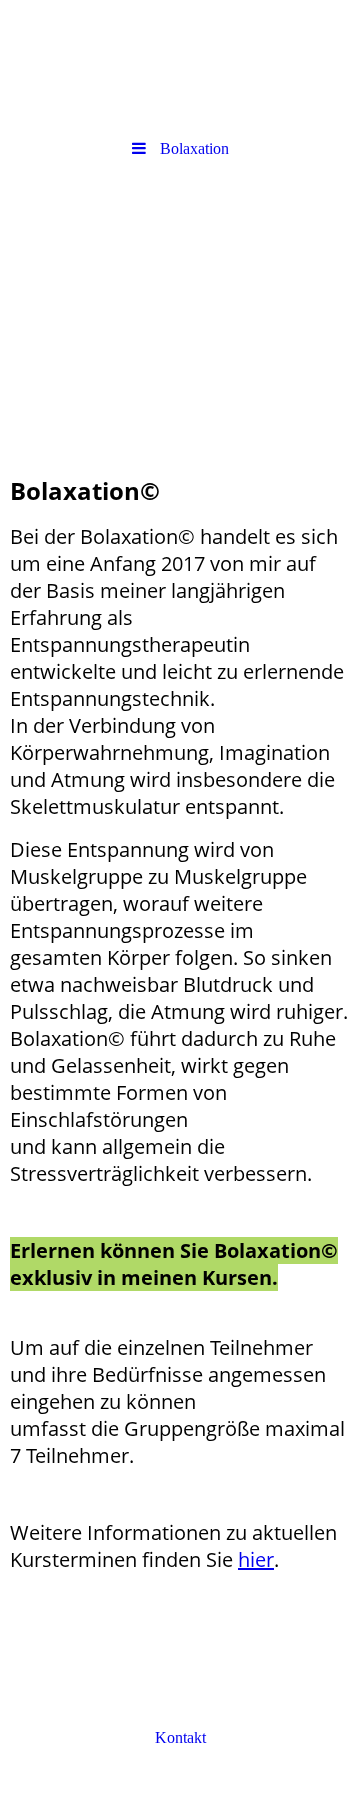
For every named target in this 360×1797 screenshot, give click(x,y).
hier (256, 1559)
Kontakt (180, 1737)
